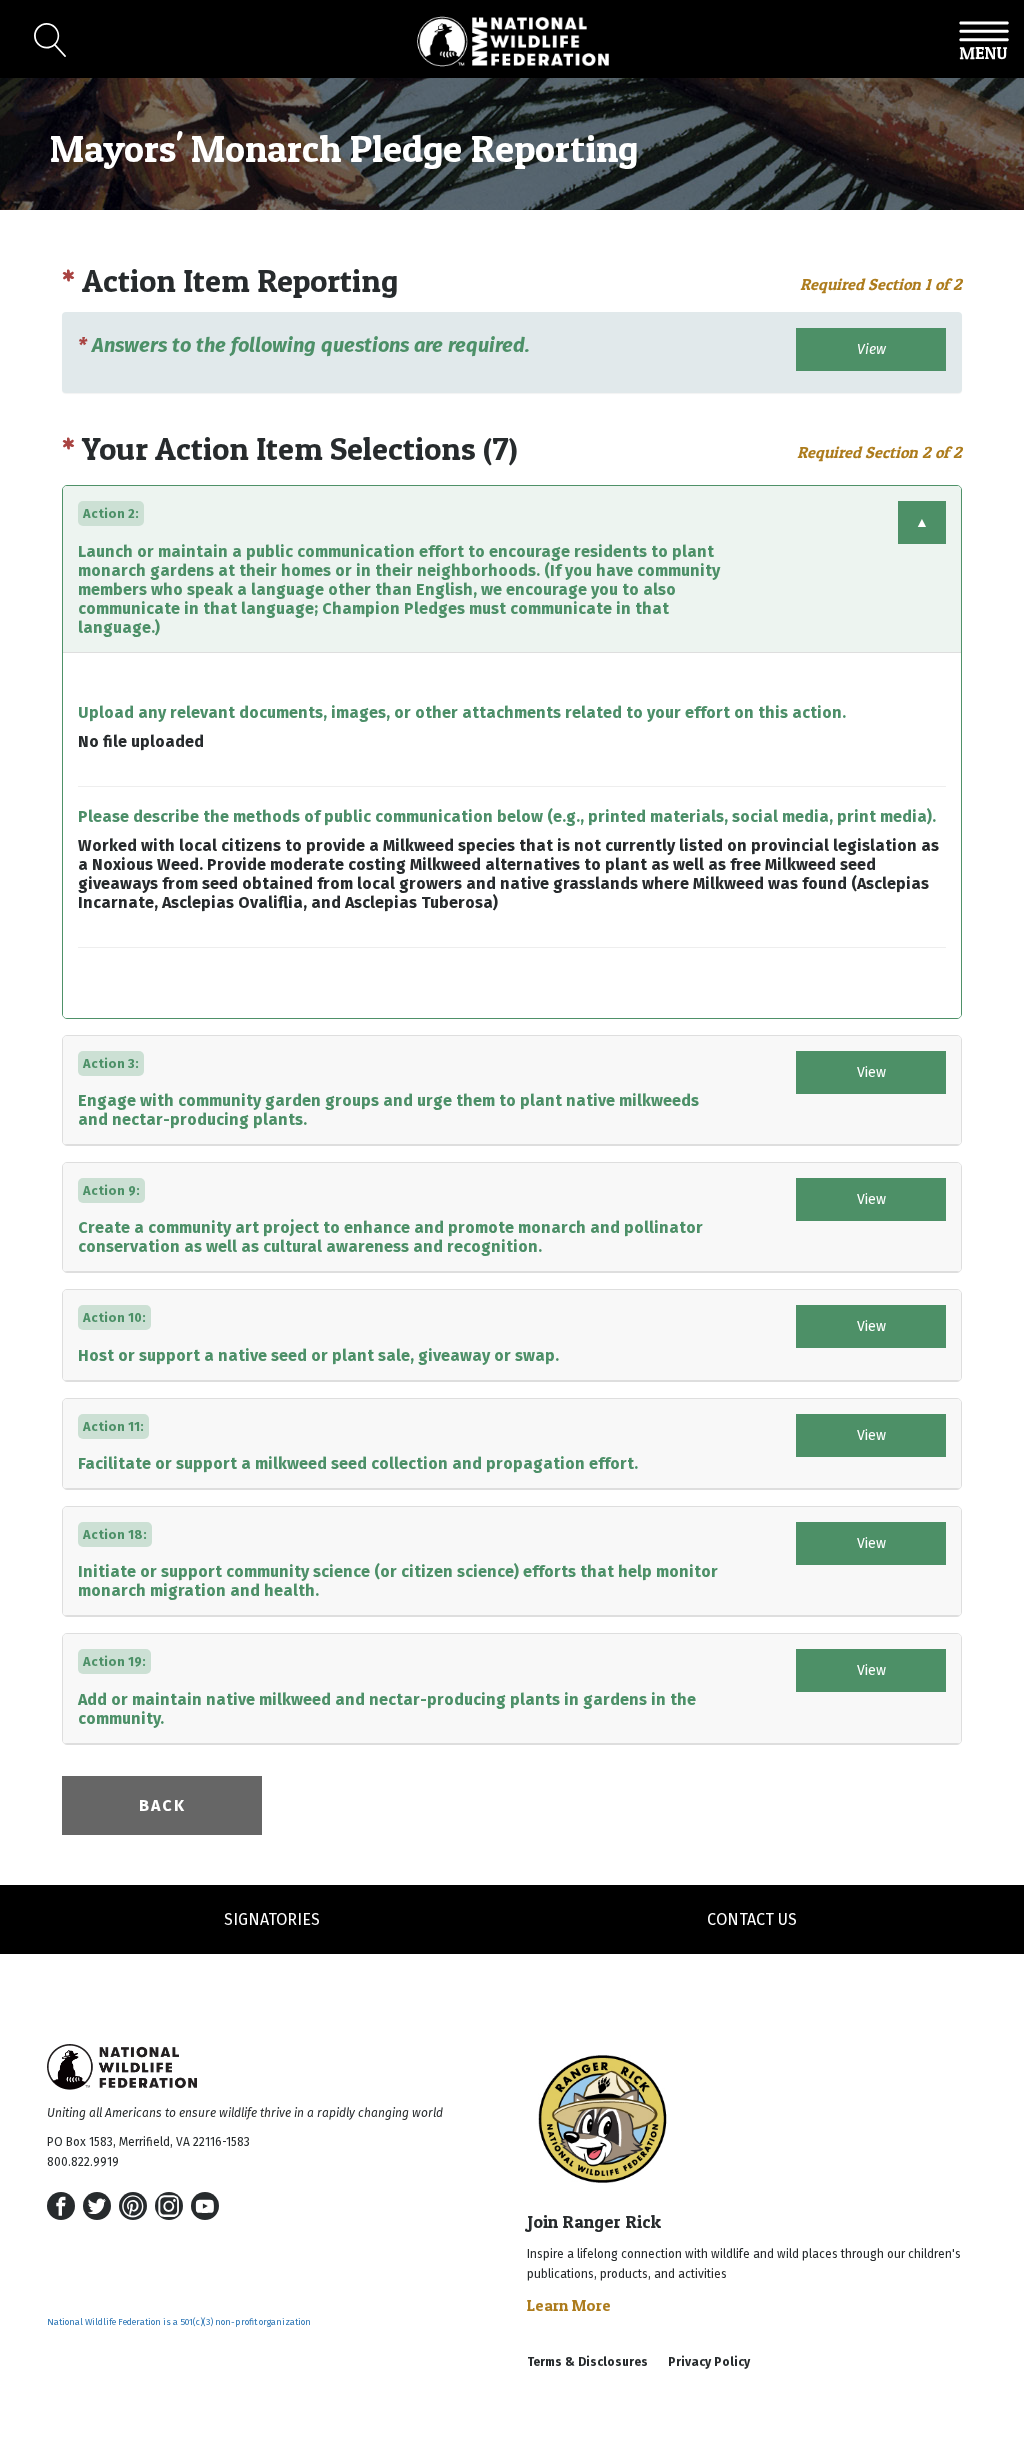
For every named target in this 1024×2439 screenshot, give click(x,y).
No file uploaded (141, 741)
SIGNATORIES (272, 1919)
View (871, 349)
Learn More (569, 2305)
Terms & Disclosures (587, 2362)
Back (162, 1805)
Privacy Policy (709, 2362)
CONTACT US (752, 1919)
